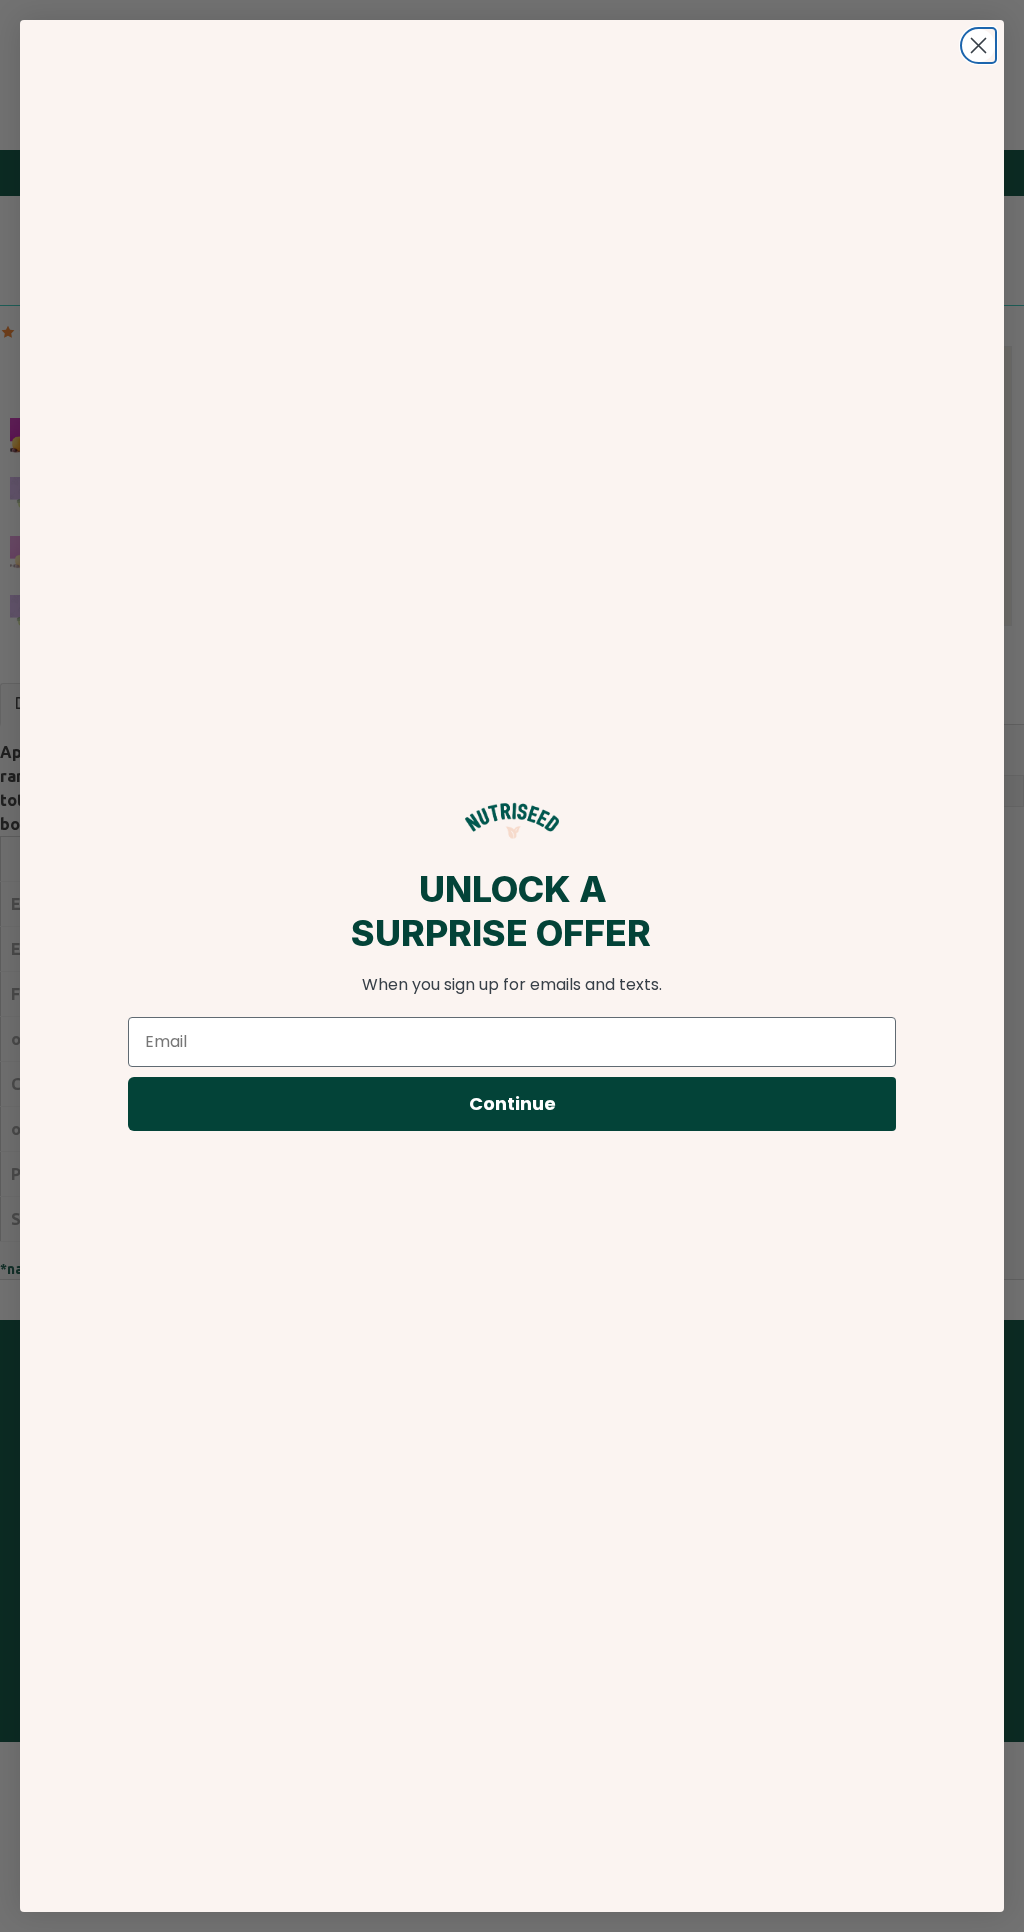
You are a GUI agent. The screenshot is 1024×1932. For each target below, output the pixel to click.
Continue (512, 1103)
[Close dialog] (978, 45)
